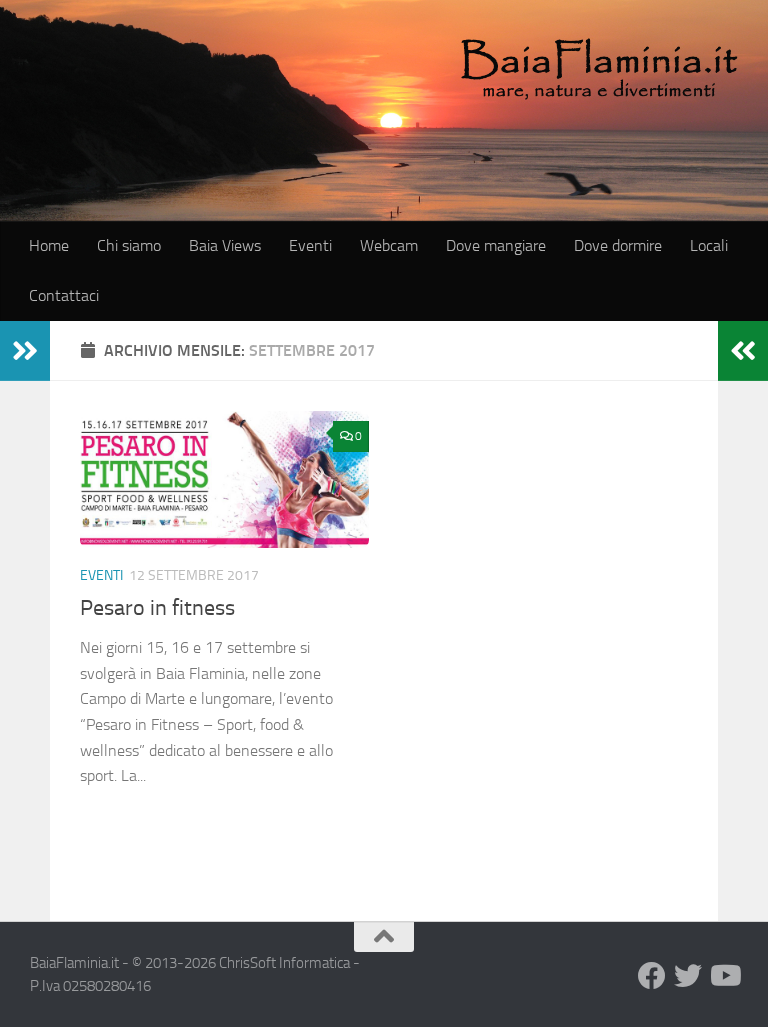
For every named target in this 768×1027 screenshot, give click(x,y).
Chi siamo (129, 245)
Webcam (389, 245)
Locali (709, 245)
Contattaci (64, 295)
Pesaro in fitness (157, 608)
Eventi (310, 245)
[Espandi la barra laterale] (25, 351)
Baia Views (225, 245)
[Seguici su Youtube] (724, 976)
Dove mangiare (496, 245)
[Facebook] (652, 976)
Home (49, 245)
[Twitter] (688, 976)
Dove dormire (618, 245)
